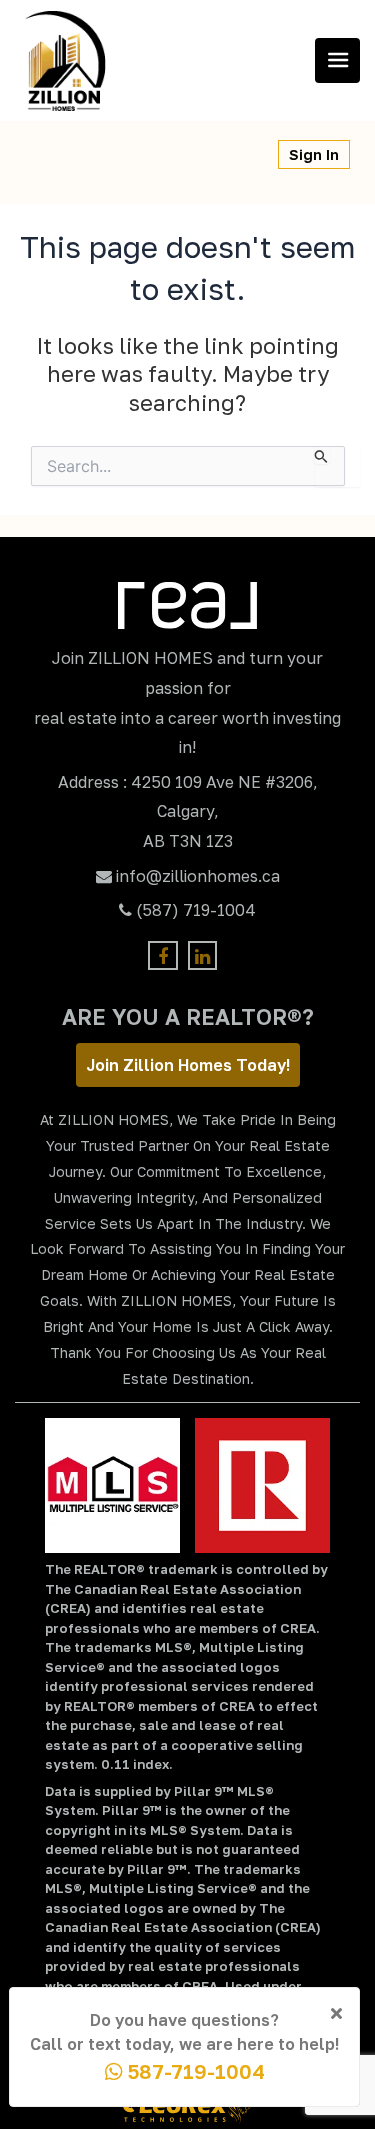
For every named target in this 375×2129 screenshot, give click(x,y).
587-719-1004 (194, 2071)
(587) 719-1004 (196, 910)
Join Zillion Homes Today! (188, 1065)
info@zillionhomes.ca (198, 876)
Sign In (314, 154)
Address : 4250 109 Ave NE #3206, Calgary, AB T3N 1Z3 (188, 811)
